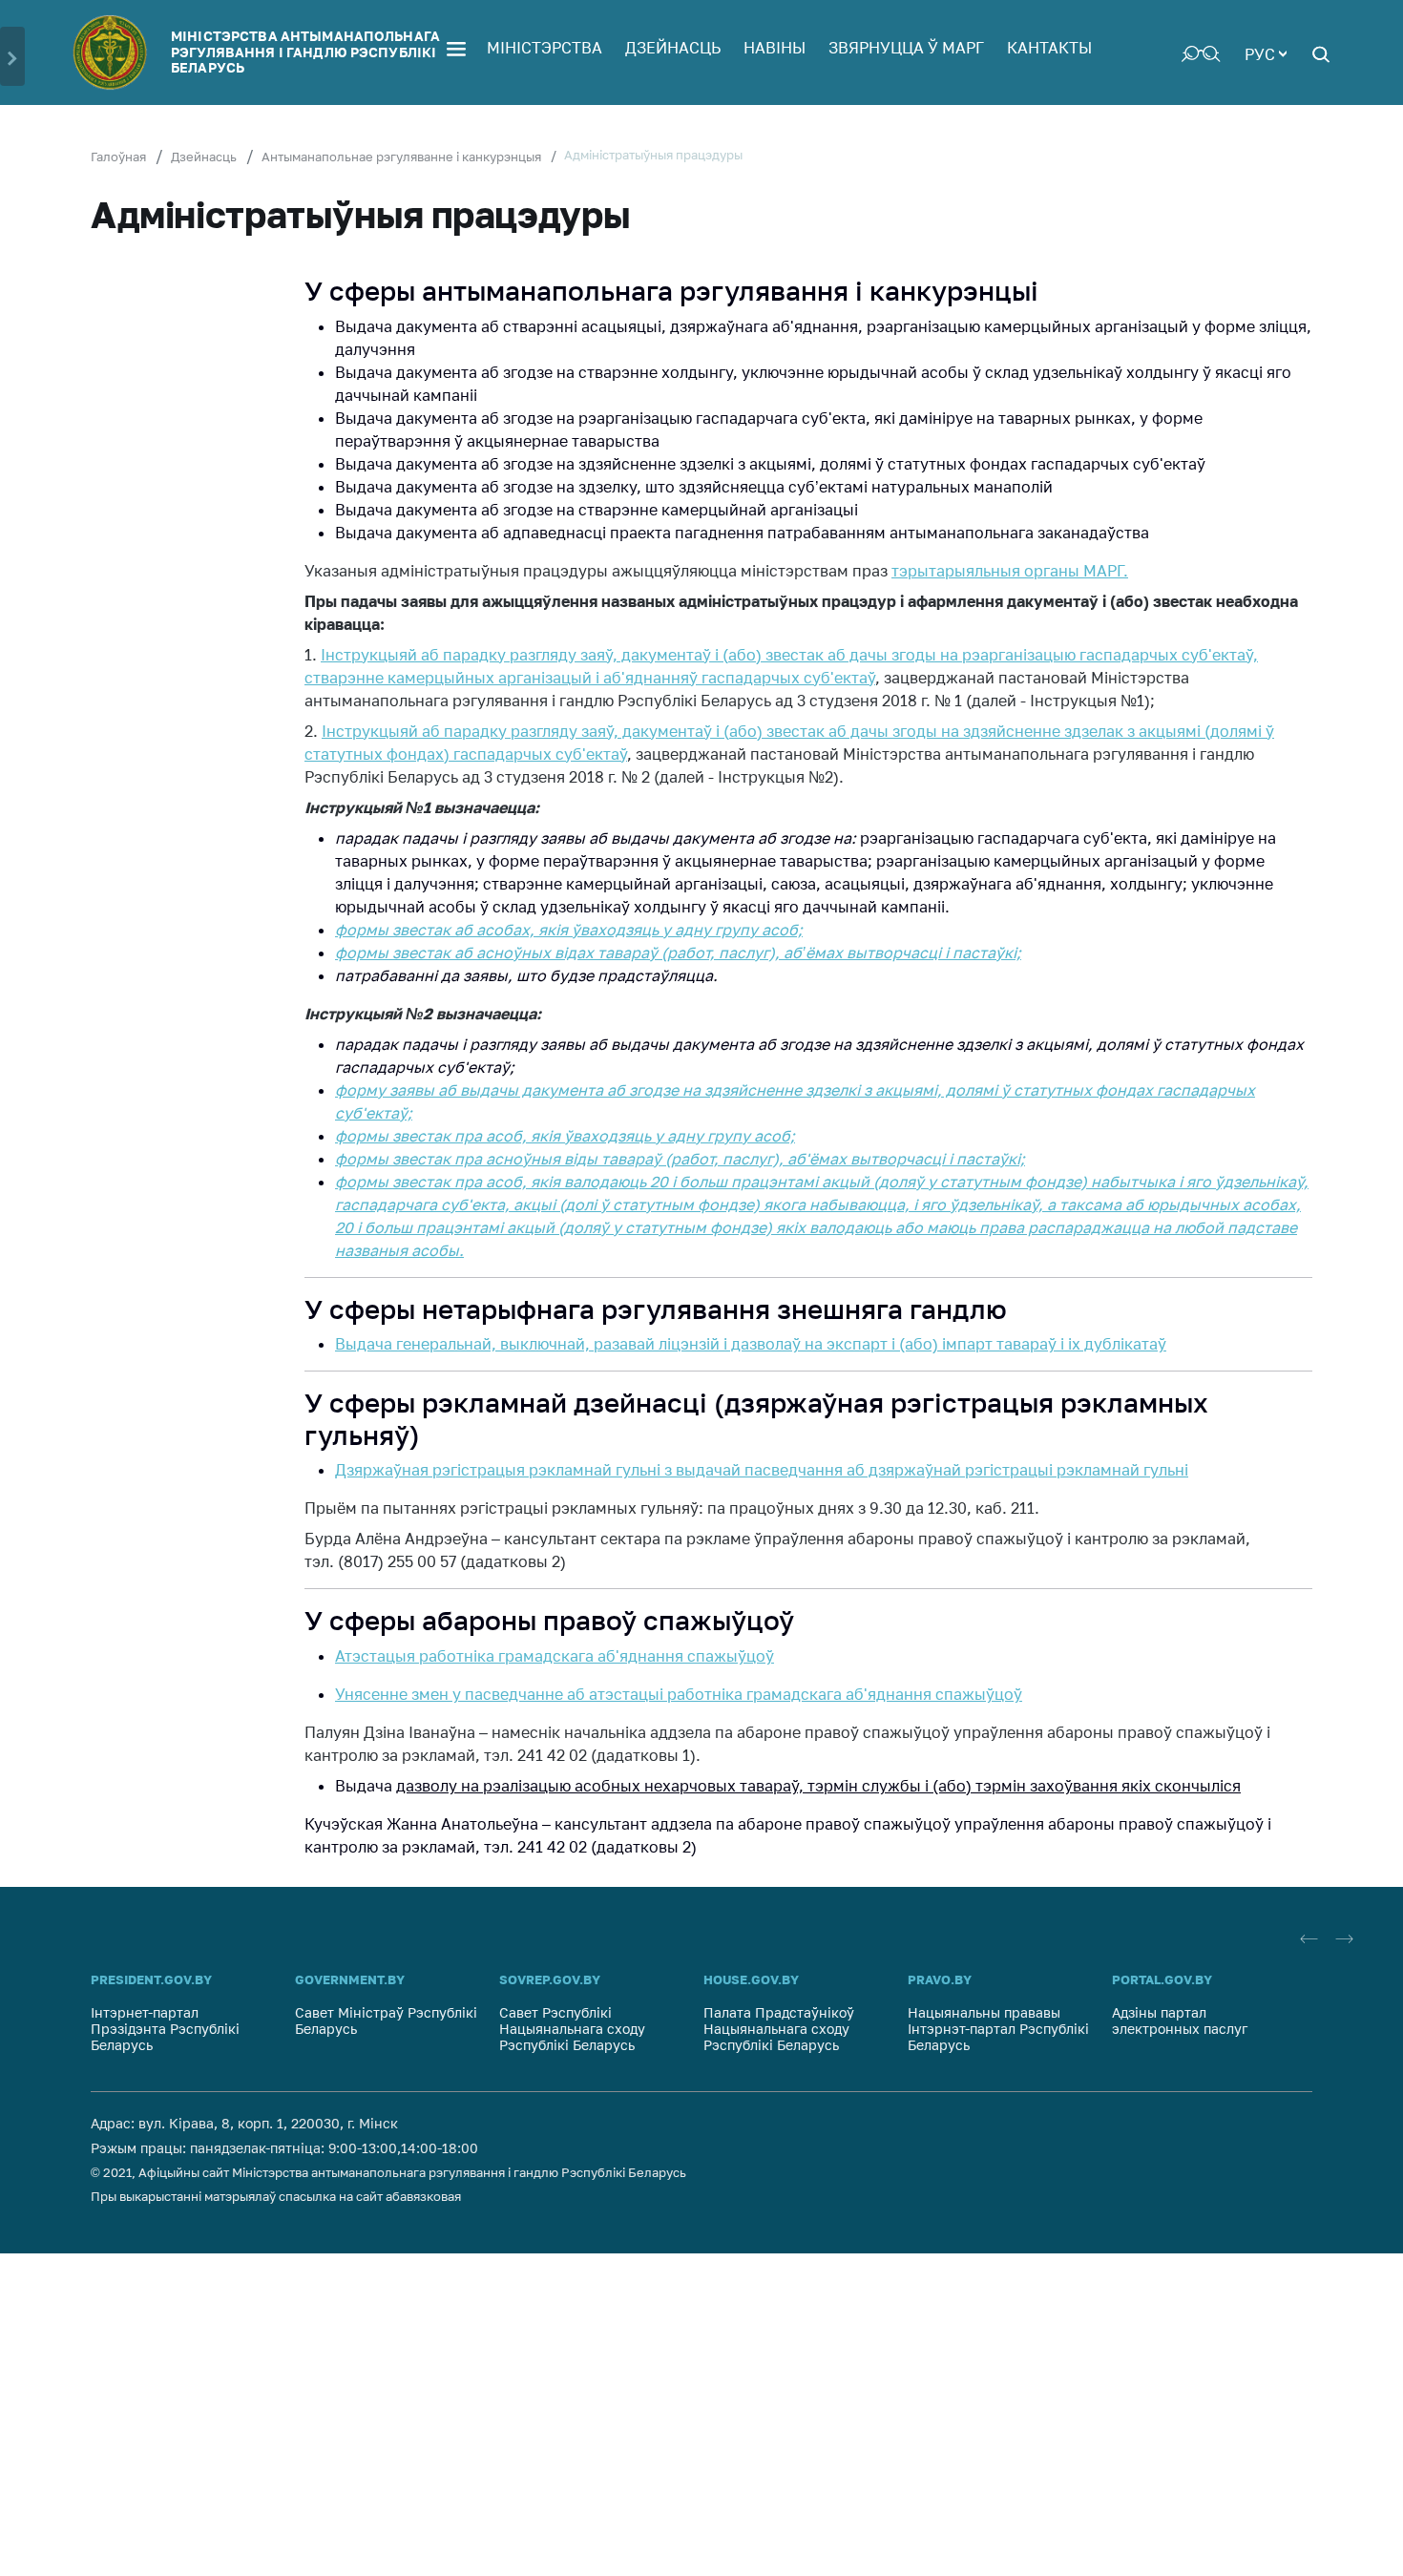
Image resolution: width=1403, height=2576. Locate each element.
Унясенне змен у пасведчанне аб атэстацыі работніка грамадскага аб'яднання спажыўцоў (679, 1694)
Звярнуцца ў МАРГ (906, 48)
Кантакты (1049, 48)
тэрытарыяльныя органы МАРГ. (1010, 571)
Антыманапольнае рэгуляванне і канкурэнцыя (401, 157)
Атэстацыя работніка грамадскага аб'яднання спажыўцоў (555, 1656)
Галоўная (118, 157)
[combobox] (1266, 52)
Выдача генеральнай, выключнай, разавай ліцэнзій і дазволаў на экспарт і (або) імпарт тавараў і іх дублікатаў (751, 1344)
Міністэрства (544, 48)
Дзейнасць (673, 48)
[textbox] (1266, 52)
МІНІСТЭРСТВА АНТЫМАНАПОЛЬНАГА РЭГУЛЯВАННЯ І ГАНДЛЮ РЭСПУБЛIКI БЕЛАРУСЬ (305, 52)
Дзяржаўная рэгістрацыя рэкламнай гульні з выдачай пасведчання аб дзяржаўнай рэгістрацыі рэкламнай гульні (762, 1470)
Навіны (775, 48)
